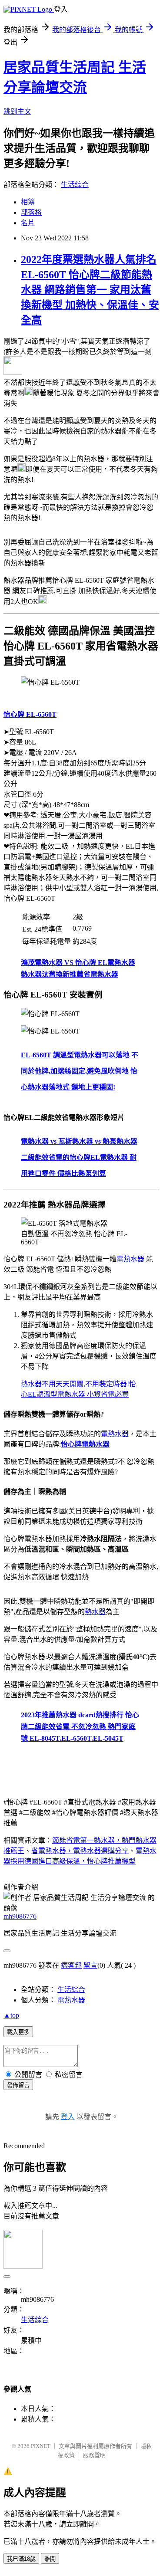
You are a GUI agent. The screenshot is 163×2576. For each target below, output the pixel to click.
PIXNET (41, 2446)
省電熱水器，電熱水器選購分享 (80, 1851)
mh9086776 (20, 1916)
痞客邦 (71, 1965)
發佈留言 (18, 2085)
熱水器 (95, 1612)
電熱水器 (130, 1259)
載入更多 (18, 2032)
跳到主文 (17, 111)
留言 (90, 1965)
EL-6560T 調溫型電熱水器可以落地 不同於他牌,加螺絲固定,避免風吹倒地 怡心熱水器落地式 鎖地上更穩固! (80, 1071)
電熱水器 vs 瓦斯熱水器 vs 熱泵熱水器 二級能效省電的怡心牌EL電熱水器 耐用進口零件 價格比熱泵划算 (79, 1157)
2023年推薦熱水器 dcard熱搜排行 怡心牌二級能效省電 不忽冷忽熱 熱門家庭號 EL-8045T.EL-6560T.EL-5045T (80, 1727)
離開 (50, 2559)
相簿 (28, 202)
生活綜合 (75, 185)
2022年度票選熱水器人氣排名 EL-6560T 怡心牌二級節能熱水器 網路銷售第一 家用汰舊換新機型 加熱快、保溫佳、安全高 (90, 290)
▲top (11, 2015)
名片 (28, 223)
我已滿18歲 (21, 2559)
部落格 (31, 212)
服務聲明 (94, 2455)
